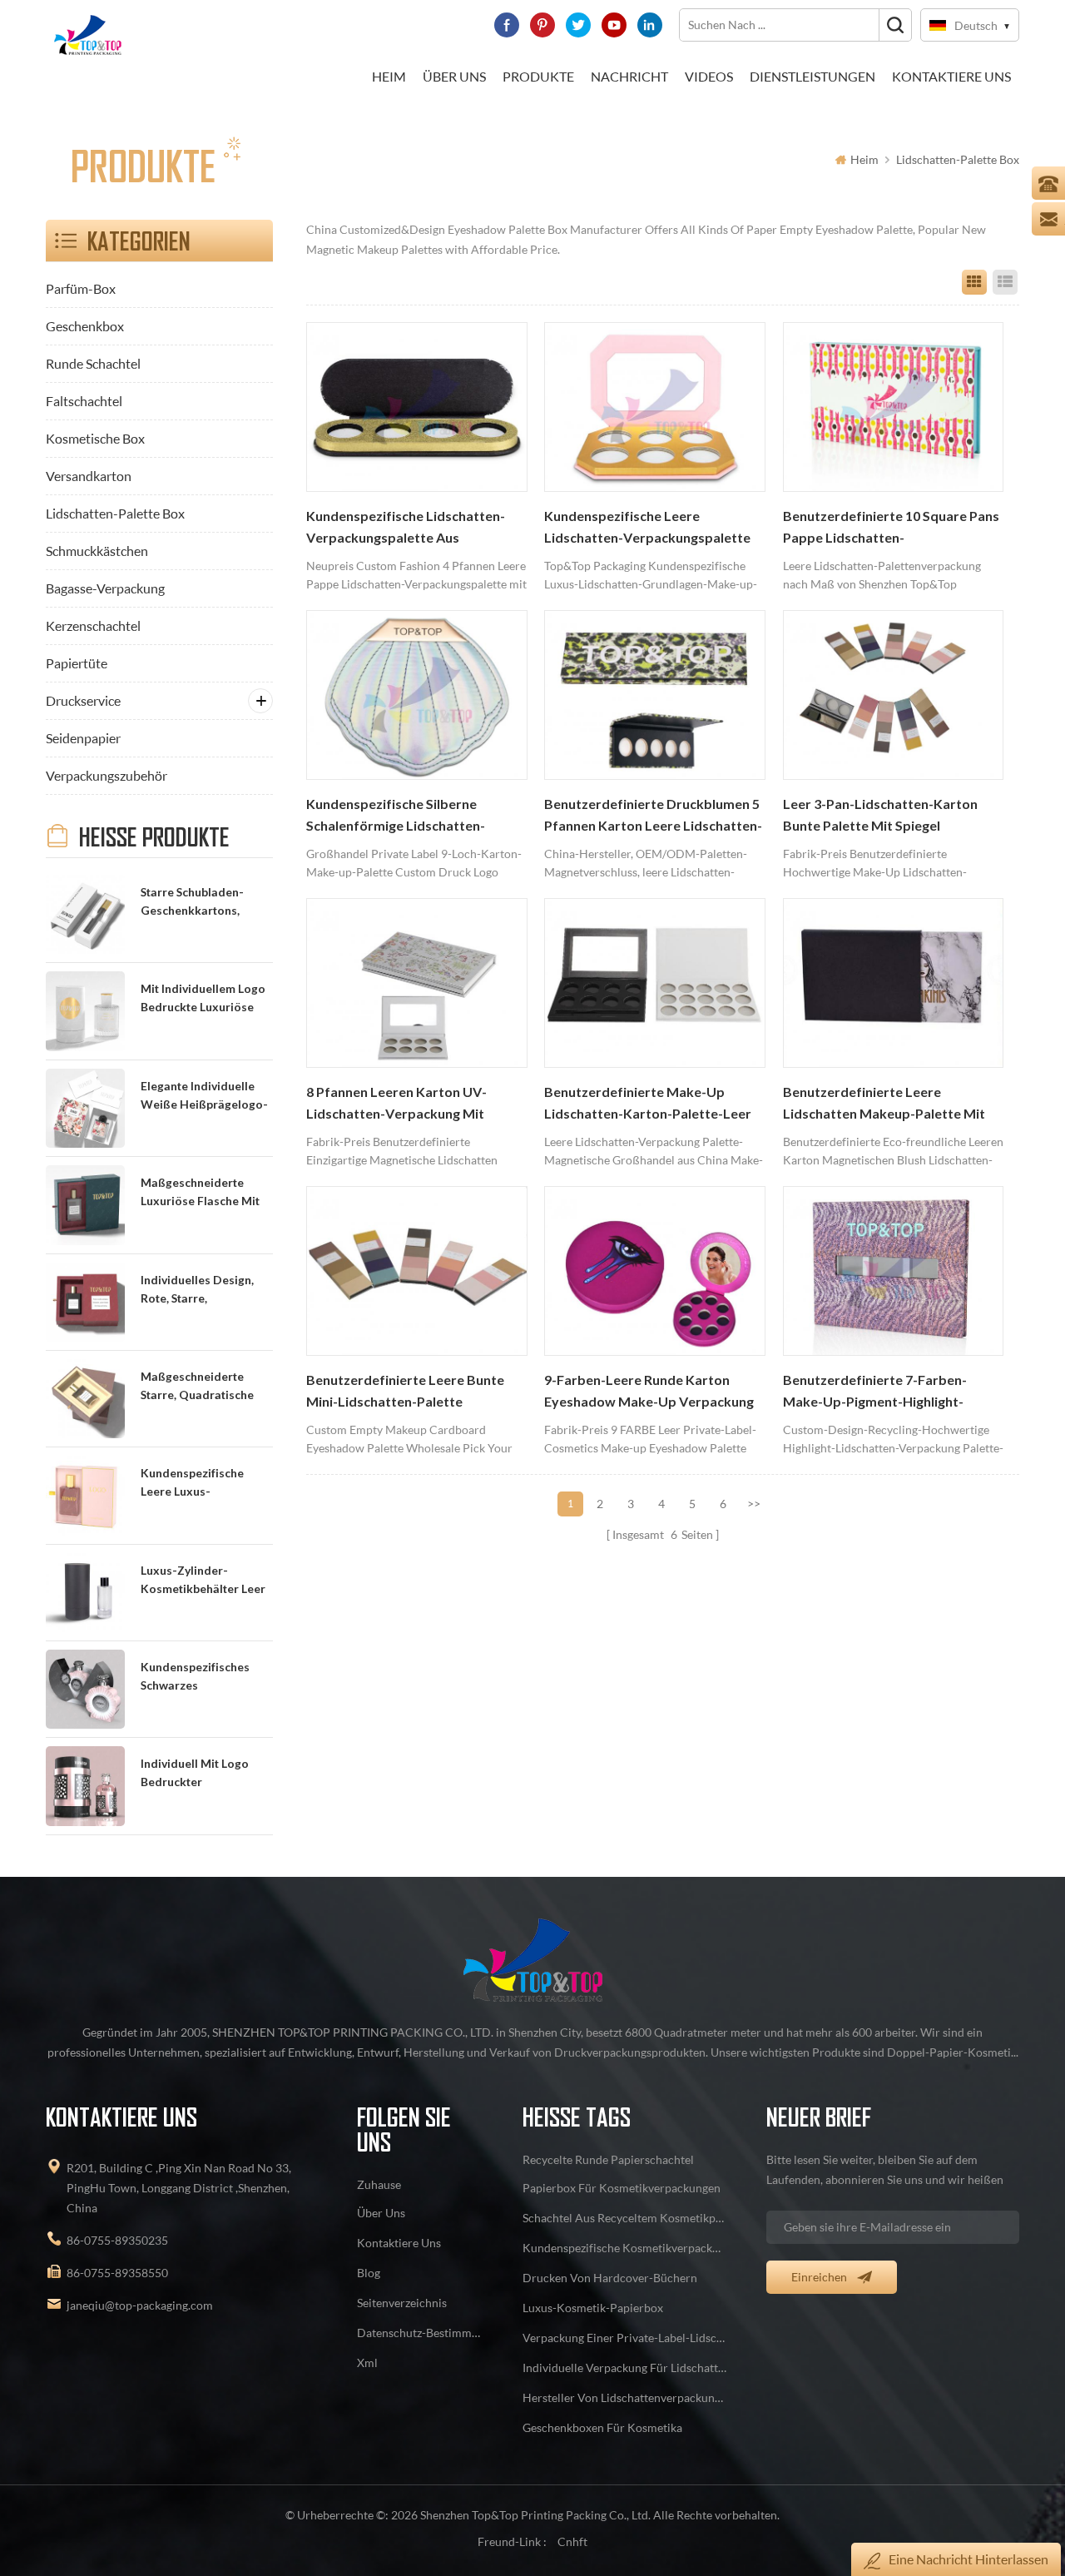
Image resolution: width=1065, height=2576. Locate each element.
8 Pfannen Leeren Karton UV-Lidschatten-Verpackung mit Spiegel (396, 1104)
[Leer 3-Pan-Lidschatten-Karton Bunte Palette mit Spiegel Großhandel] (894, 695)
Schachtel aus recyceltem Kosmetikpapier (625, 2218)
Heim (389, 76)
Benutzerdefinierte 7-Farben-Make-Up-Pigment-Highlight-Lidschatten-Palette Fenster (875, 1392)
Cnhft (572, 2541)
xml (367, 2363)
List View (1005, 282)
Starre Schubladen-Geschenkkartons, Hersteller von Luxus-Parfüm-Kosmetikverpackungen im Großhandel (205, 903)
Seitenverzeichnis (402, 2303)
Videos (709, 76)
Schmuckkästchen (97, 551)
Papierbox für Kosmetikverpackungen (622, 2188)
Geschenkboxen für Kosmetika (602, 2427)
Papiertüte (77, 663)
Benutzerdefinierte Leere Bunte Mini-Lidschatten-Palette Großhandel (405, 1392)
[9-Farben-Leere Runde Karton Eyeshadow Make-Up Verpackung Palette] (655, 1271)
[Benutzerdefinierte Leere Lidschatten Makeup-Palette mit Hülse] (894, 983)
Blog (369, 2273)
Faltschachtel (84, 401)
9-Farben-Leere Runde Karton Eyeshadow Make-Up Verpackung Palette (649, 1392)
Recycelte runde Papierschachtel (608, 2159)
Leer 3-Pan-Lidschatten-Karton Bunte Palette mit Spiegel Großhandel (880, 816)
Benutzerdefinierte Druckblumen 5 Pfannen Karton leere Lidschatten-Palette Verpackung (653, 816)
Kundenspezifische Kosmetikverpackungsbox (625, 2248)
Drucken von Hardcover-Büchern (610, 2278)
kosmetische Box (95, 438)
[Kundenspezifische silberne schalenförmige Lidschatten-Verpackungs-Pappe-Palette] (417, 695)
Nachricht (629, 76)
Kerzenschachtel (93, 625)
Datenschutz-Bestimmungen (420, 2333)
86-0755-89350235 (117, 2240)
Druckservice (83, 700)
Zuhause (379, 2184)
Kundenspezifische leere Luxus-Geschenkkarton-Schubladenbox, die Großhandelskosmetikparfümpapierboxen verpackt (206, 1484)
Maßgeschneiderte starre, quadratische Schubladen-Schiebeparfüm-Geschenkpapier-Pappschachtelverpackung (206, 1387)
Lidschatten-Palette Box (958, 159)
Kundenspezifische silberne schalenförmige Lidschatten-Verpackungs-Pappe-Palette (396, 816)
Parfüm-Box (81, 288)
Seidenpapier (83, 738)
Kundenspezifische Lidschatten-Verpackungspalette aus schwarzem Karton (406, 529)
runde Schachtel (93, 363)
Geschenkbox (85, 326)
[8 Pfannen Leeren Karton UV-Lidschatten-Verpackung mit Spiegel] (417, 983)
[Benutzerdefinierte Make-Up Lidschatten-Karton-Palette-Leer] (655, 983)
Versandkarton (89, 476)
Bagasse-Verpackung (105, 588)
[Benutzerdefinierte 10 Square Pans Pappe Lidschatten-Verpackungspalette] (894, 407)
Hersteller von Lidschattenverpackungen (625, 2397)
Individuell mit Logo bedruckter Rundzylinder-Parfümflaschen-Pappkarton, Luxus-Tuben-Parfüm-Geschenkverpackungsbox (206, 1774)
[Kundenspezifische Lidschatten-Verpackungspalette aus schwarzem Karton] (417, 407)
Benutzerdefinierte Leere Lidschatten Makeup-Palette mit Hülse (884, 1104)
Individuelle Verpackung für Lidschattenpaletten (625, 2368)
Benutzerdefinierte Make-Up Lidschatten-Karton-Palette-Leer (648, 1103)
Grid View (974, 282)
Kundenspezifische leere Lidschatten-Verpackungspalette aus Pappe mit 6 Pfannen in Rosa (647, 529)
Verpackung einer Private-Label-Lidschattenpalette (625, 2338)
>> (754, 1504)
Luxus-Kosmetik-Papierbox (593, 2308)
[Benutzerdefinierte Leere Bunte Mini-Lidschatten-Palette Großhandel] (417, 1271)
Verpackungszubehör (106, 775)
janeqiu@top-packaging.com (140, 2305)
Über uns (454, 76)
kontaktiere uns (951, 76)
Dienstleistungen (812, 76)
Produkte (538, 76)
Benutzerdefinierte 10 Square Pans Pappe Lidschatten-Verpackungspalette (891, 529)
